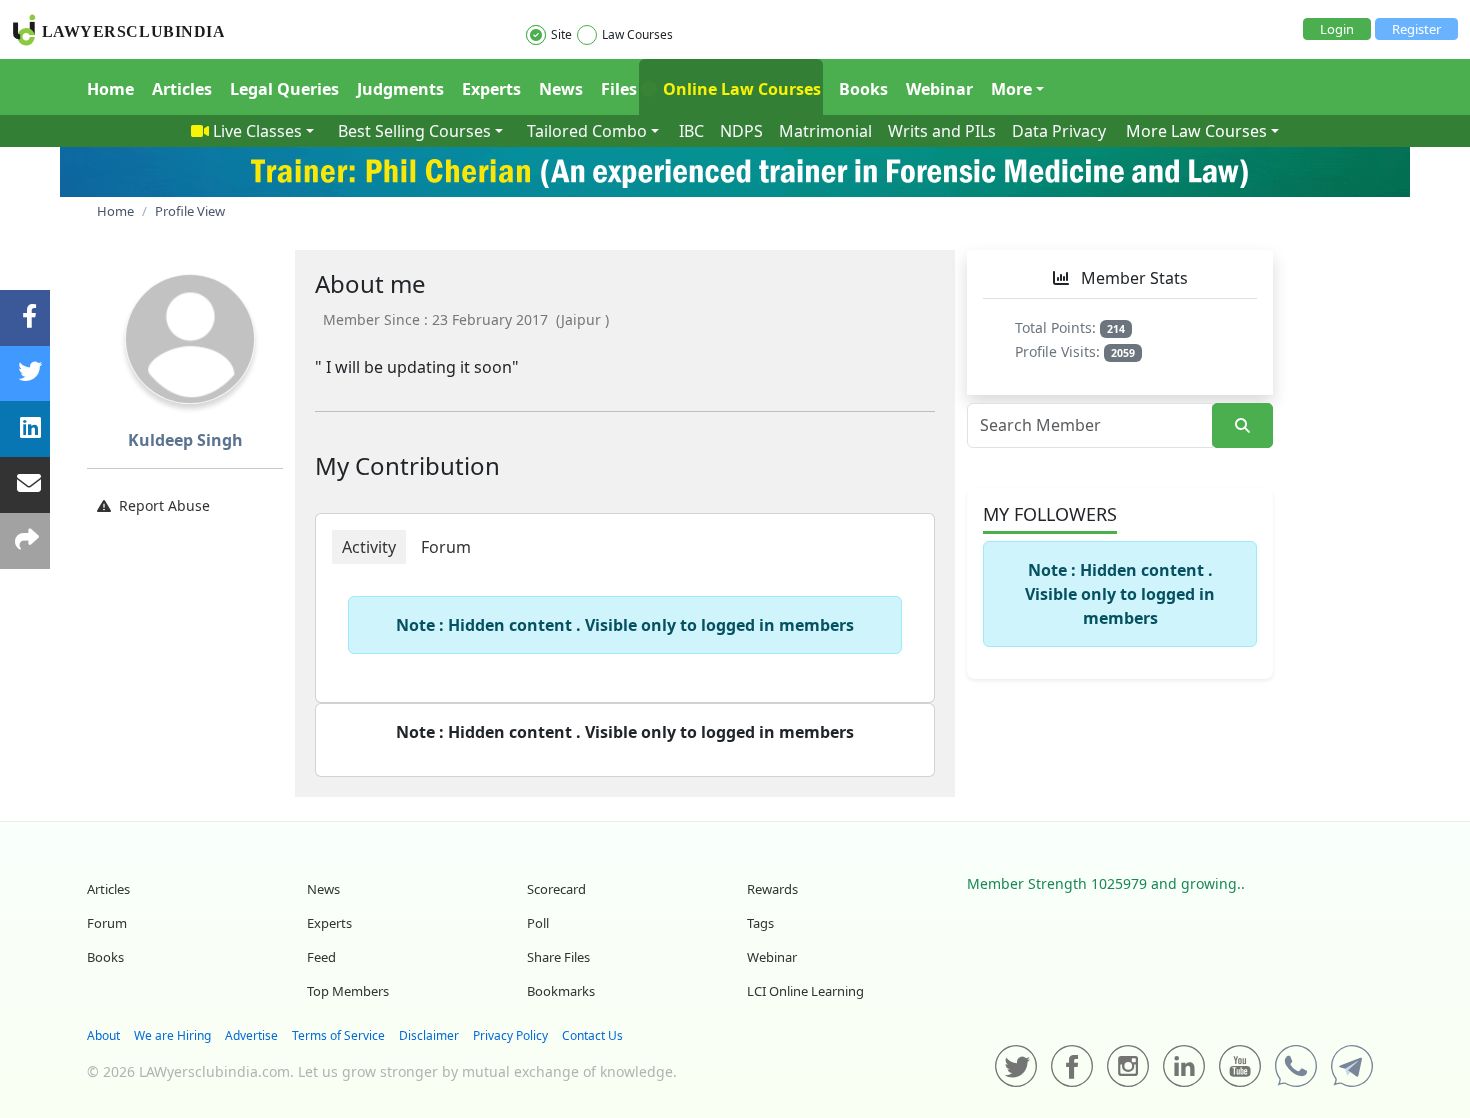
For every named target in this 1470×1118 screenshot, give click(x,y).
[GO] (1242, 425)
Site (561, 34)
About (103, 1035)
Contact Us (592, 1035)
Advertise (251, 1035)
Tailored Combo (587, 131)
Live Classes (257, 131)
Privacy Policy (510, 1035)
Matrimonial (825, 131)
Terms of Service (338, 1035)
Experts (491, 89)
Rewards (772, 889)
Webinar (939, 89)
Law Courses (637, 34)
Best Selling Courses (414, 131)
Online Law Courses (740, 89)
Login (1337, 29)
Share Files (558, 957)
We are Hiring (172, 1035)
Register (1416, 29)
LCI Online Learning (805, 991)
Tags (760, 923)
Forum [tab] (446, 547)
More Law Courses (1196, 131)
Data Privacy (1059, 131)
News (561, 89)
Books (863, 89)
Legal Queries (284, 89)
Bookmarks (561, 991)
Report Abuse (164, 505)
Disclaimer (429, 1035)
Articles (182, 89)
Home (110, 89)
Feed (321, 957)
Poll (538, 923)
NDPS (741, 131)
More (1011, 89)
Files (619, 89)
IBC (691, 131)
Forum (107, 923)
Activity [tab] (369, 547)
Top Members (348, 991)
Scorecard (556, 889)
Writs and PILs (942, 131)
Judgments (400, 89)
